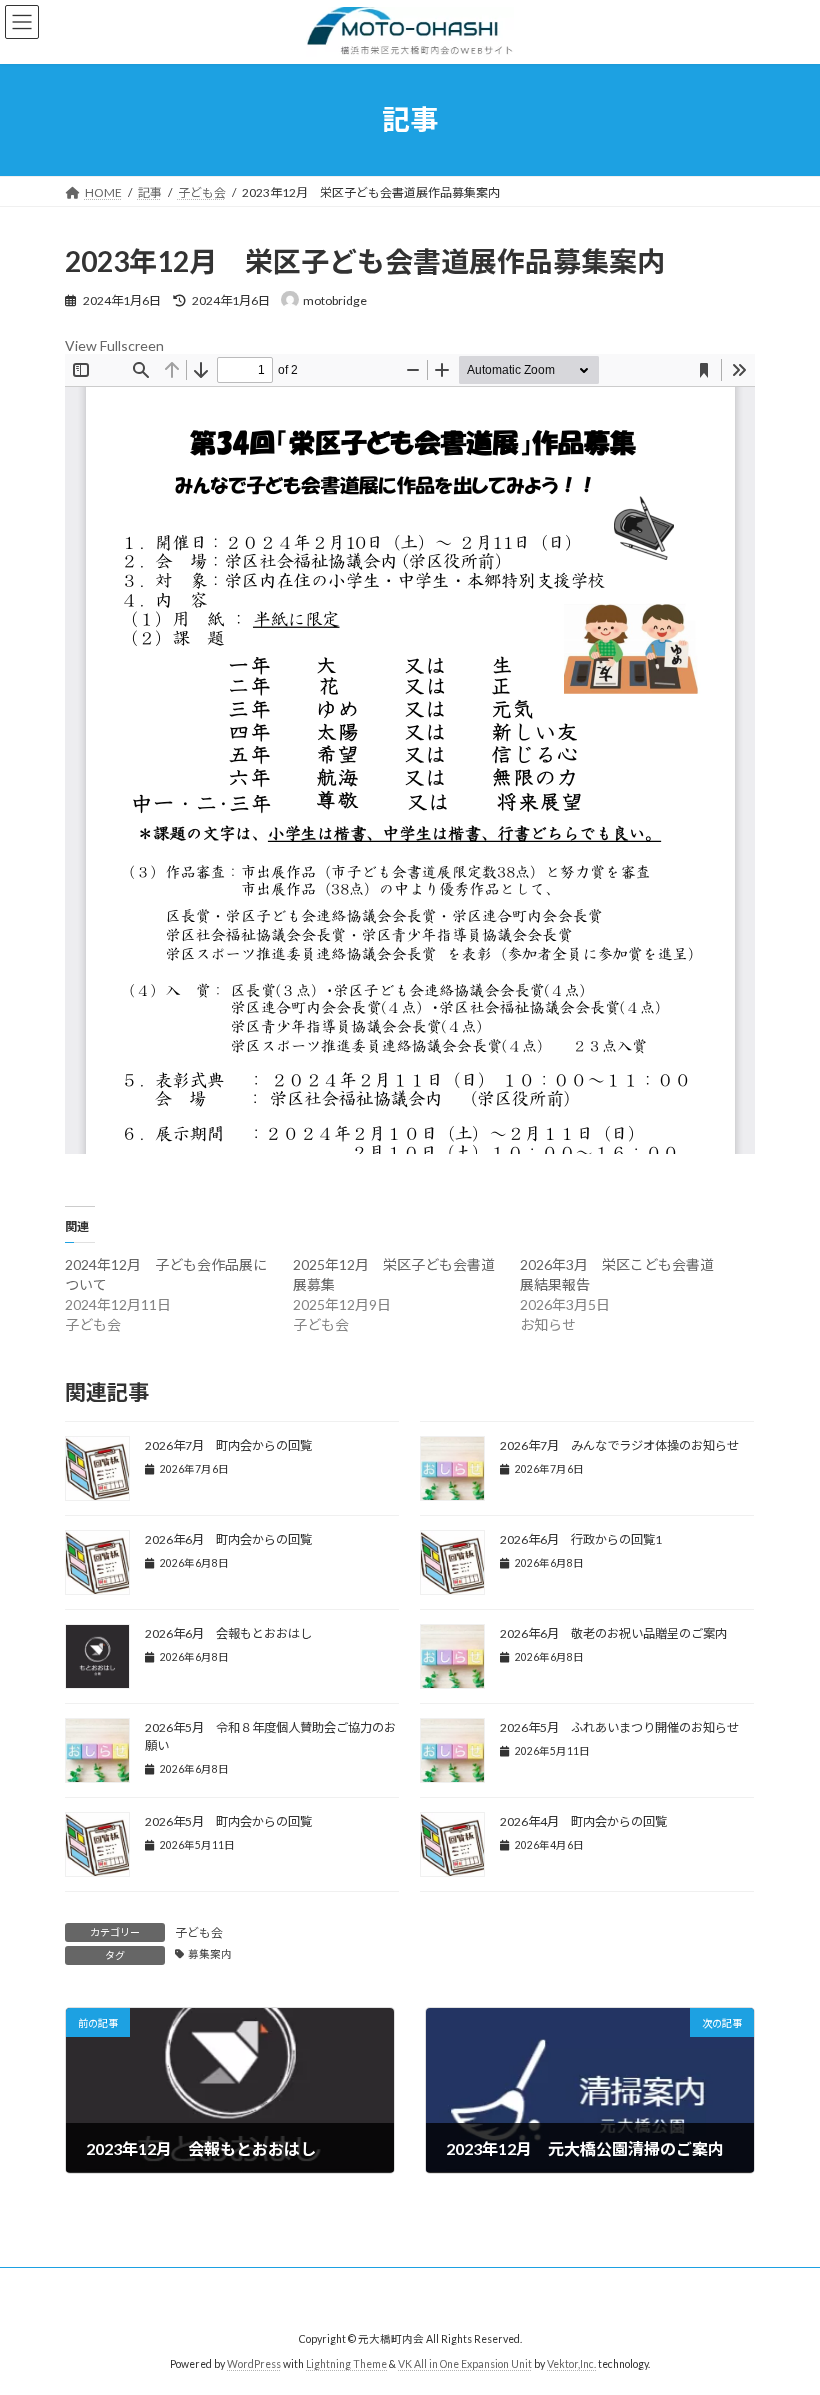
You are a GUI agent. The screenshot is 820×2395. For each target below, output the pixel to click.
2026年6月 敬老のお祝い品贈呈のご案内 (613, 1633)
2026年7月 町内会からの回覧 (228, 1445)
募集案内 (210, 1954)
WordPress (254, 2364)
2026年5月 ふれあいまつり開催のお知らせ (619, 1727)
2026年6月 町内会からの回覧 (228, 1539)
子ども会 (199, 1932)
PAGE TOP (782, 2302)
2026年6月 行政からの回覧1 (581, 1539)
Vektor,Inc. (571, 2364)
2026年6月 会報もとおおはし (228, 1633)
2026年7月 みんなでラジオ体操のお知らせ (619, 1445)
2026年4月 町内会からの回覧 (583, 1821)
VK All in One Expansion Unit (465, 2364)
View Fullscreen (114, 345)
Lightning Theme (346, 2364)
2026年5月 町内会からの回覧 (228, 1821)
